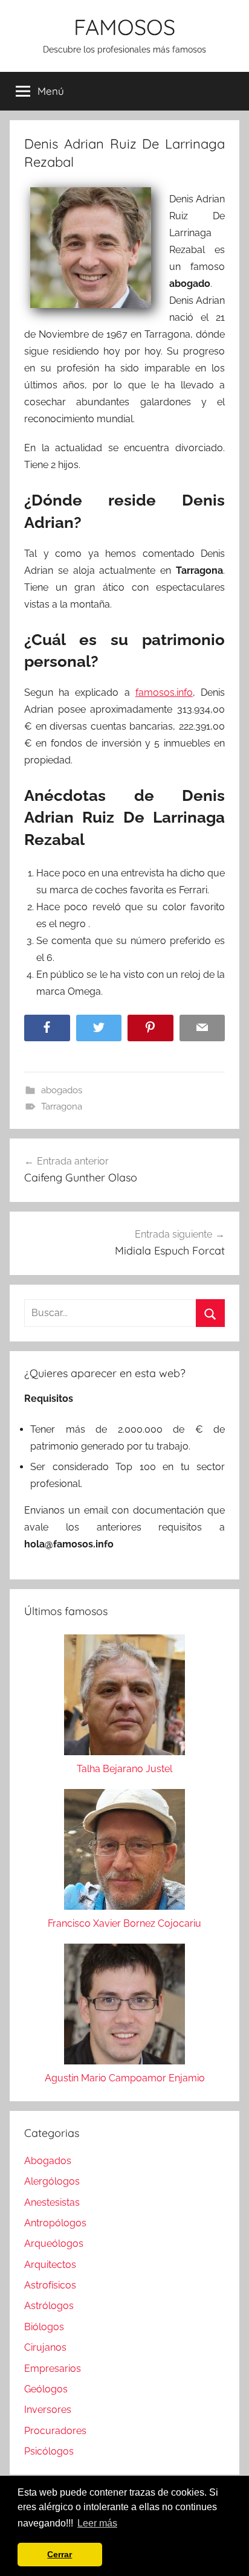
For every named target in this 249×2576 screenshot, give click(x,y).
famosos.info (164, 692)
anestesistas (52, 2202)
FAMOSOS (124, 27)
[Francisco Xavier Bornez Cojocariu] (124, 1852)
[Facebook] (47, 1028)
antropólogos (55, 2223)
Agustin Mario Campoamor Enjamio (125, 2078)
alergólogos (52, 2181)
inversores (48, 2410)
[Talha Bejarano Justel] (124, 1698)
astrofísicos (50, 2285)
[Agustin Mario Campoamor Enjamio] (124, 2007)
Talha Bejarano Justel (124, 1769)
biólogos (44, 2327)
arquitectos (50, 2265)
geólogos (46, 2389)
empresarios (53, 2369)
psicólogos (49, 2451)
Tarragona (62, 1107)
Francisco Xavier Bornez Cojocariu (124, 1923)
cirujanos (45, 2347)
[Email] (202, 1028)
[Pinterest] (150, 1028)
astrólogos (49, 2306)
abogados (62, 1090)
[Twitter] (99, 1028)
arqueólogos (54, 2244)
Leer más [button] (97, 2523)
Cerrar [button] (60, 2554)
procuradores (55, 2431)
